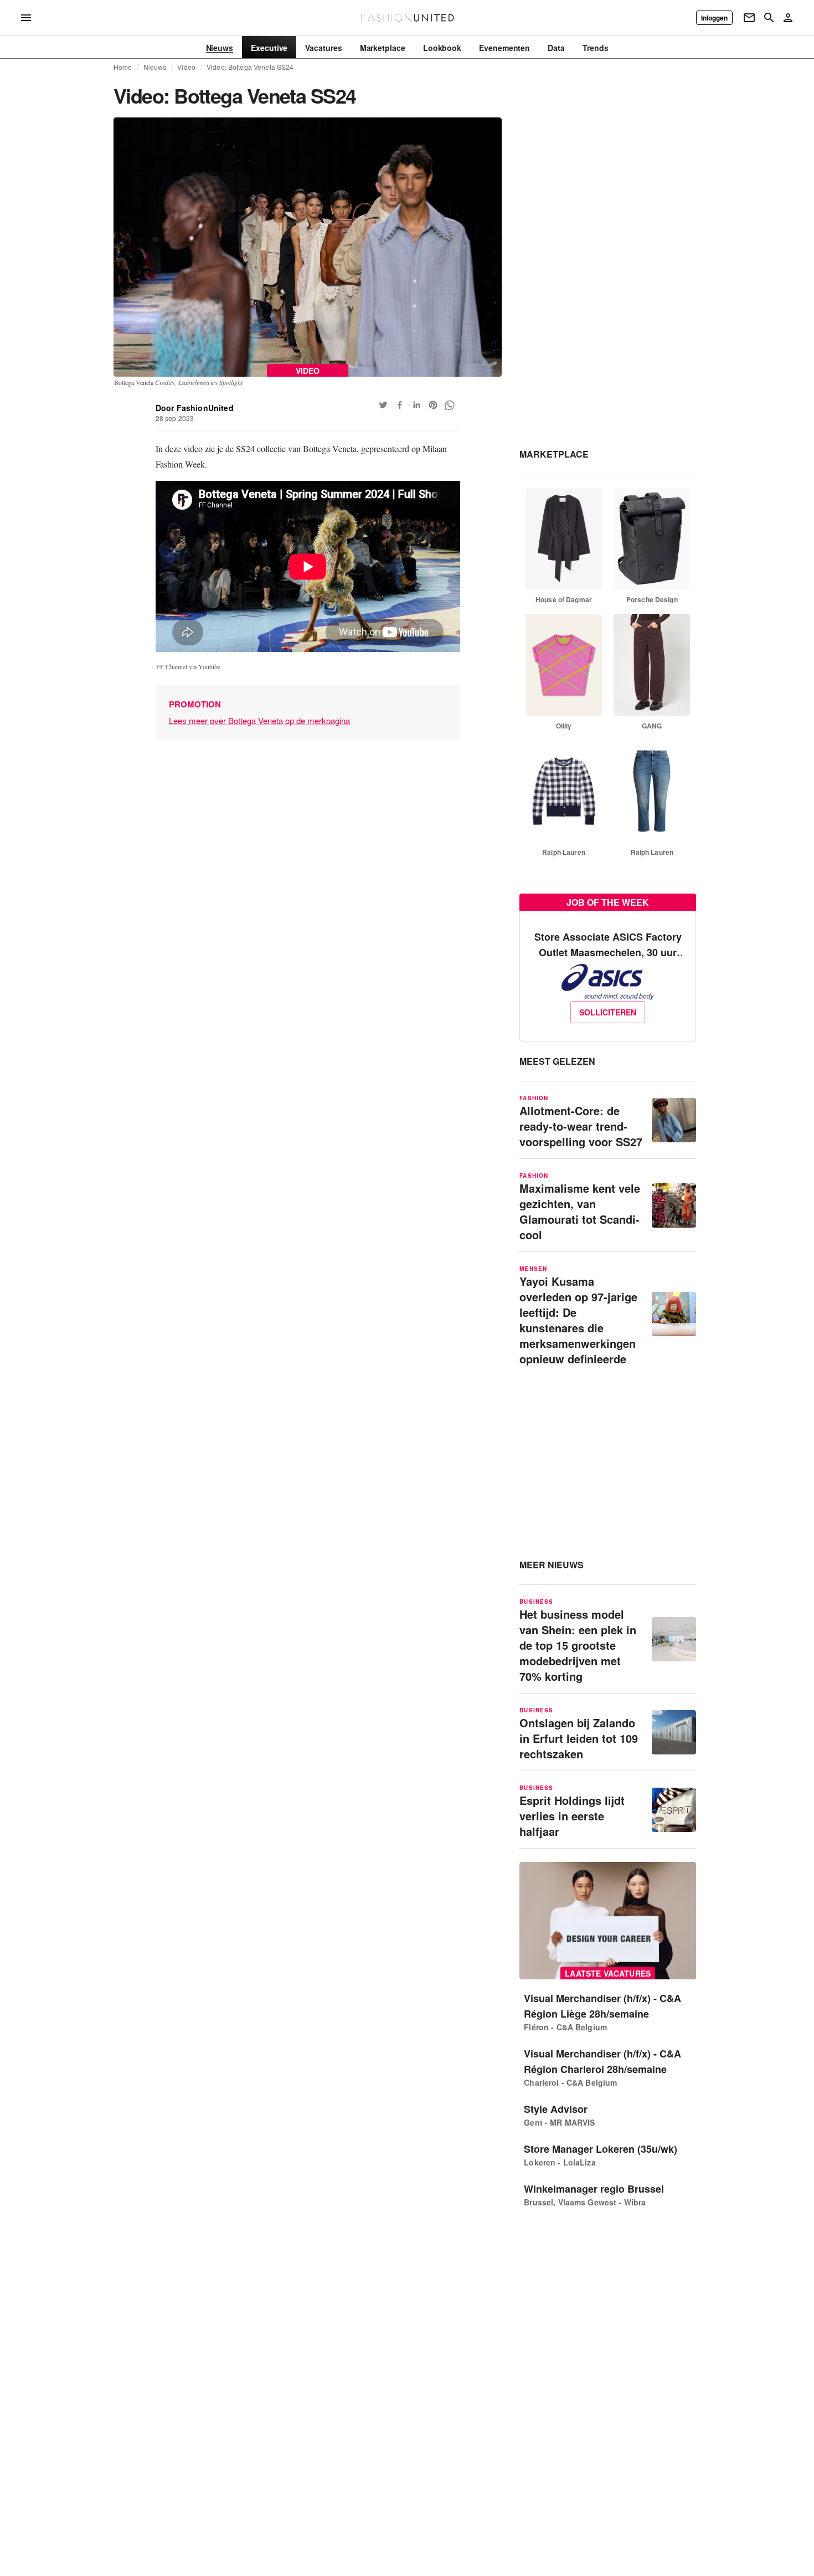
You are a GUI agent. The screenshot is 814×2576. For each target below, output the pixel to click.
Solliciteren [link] (608, 1012)
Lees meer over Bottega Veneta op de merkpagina (259, 720)
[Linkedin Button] (416, 405)
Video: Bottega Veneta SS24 (250, 67)
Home (123, 67)
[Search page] (769, 18)
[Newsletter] (749, 18)
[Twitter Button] (383, 405)
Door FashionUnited (195, 408)
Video (186, 67)
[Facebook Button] (400, 405)
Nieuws (155, 67)
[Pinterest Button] (433, 405)
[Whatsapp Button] (450, 405)
